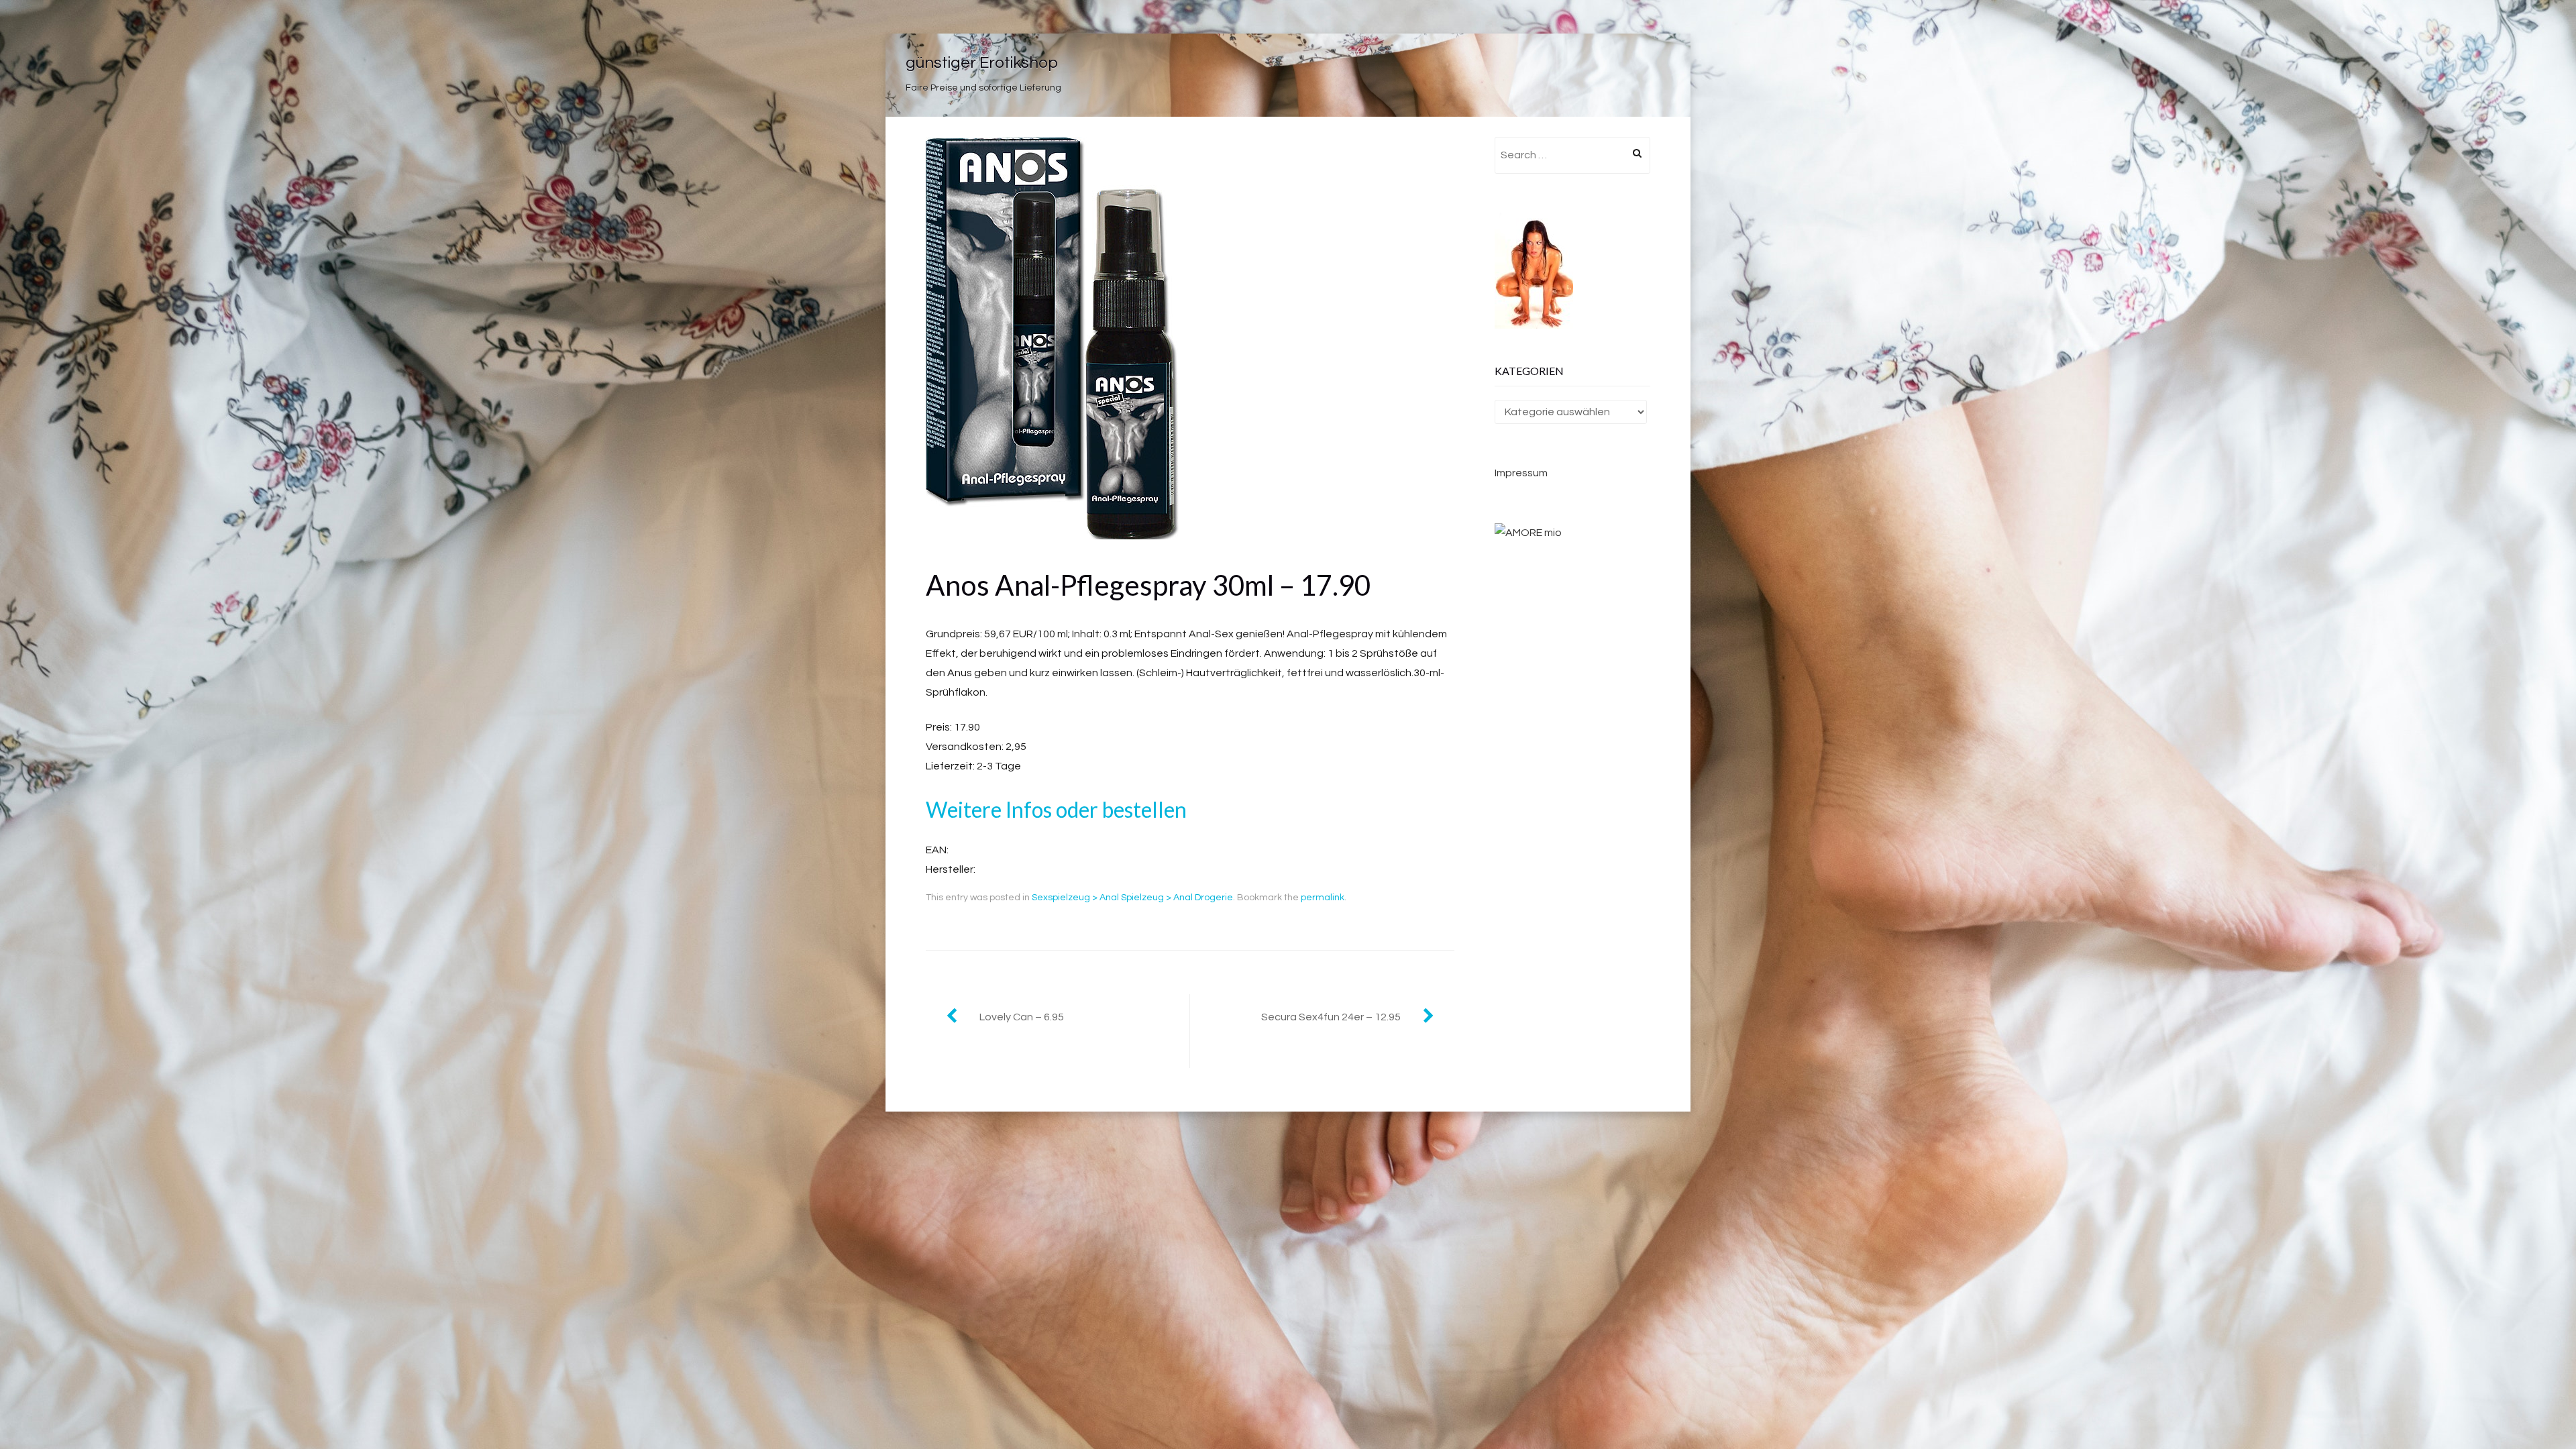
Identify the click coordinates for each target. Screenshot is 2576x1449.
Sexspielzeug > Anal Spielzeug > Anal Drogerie (1132, 898)
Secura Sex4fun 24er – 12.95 (1331, 1017)
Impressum (1521, 473)
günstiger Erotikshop (982, 63)
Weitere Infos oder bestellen (1056, 809)
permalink (1323, 898)
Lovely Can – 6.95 (1022, 1017)
